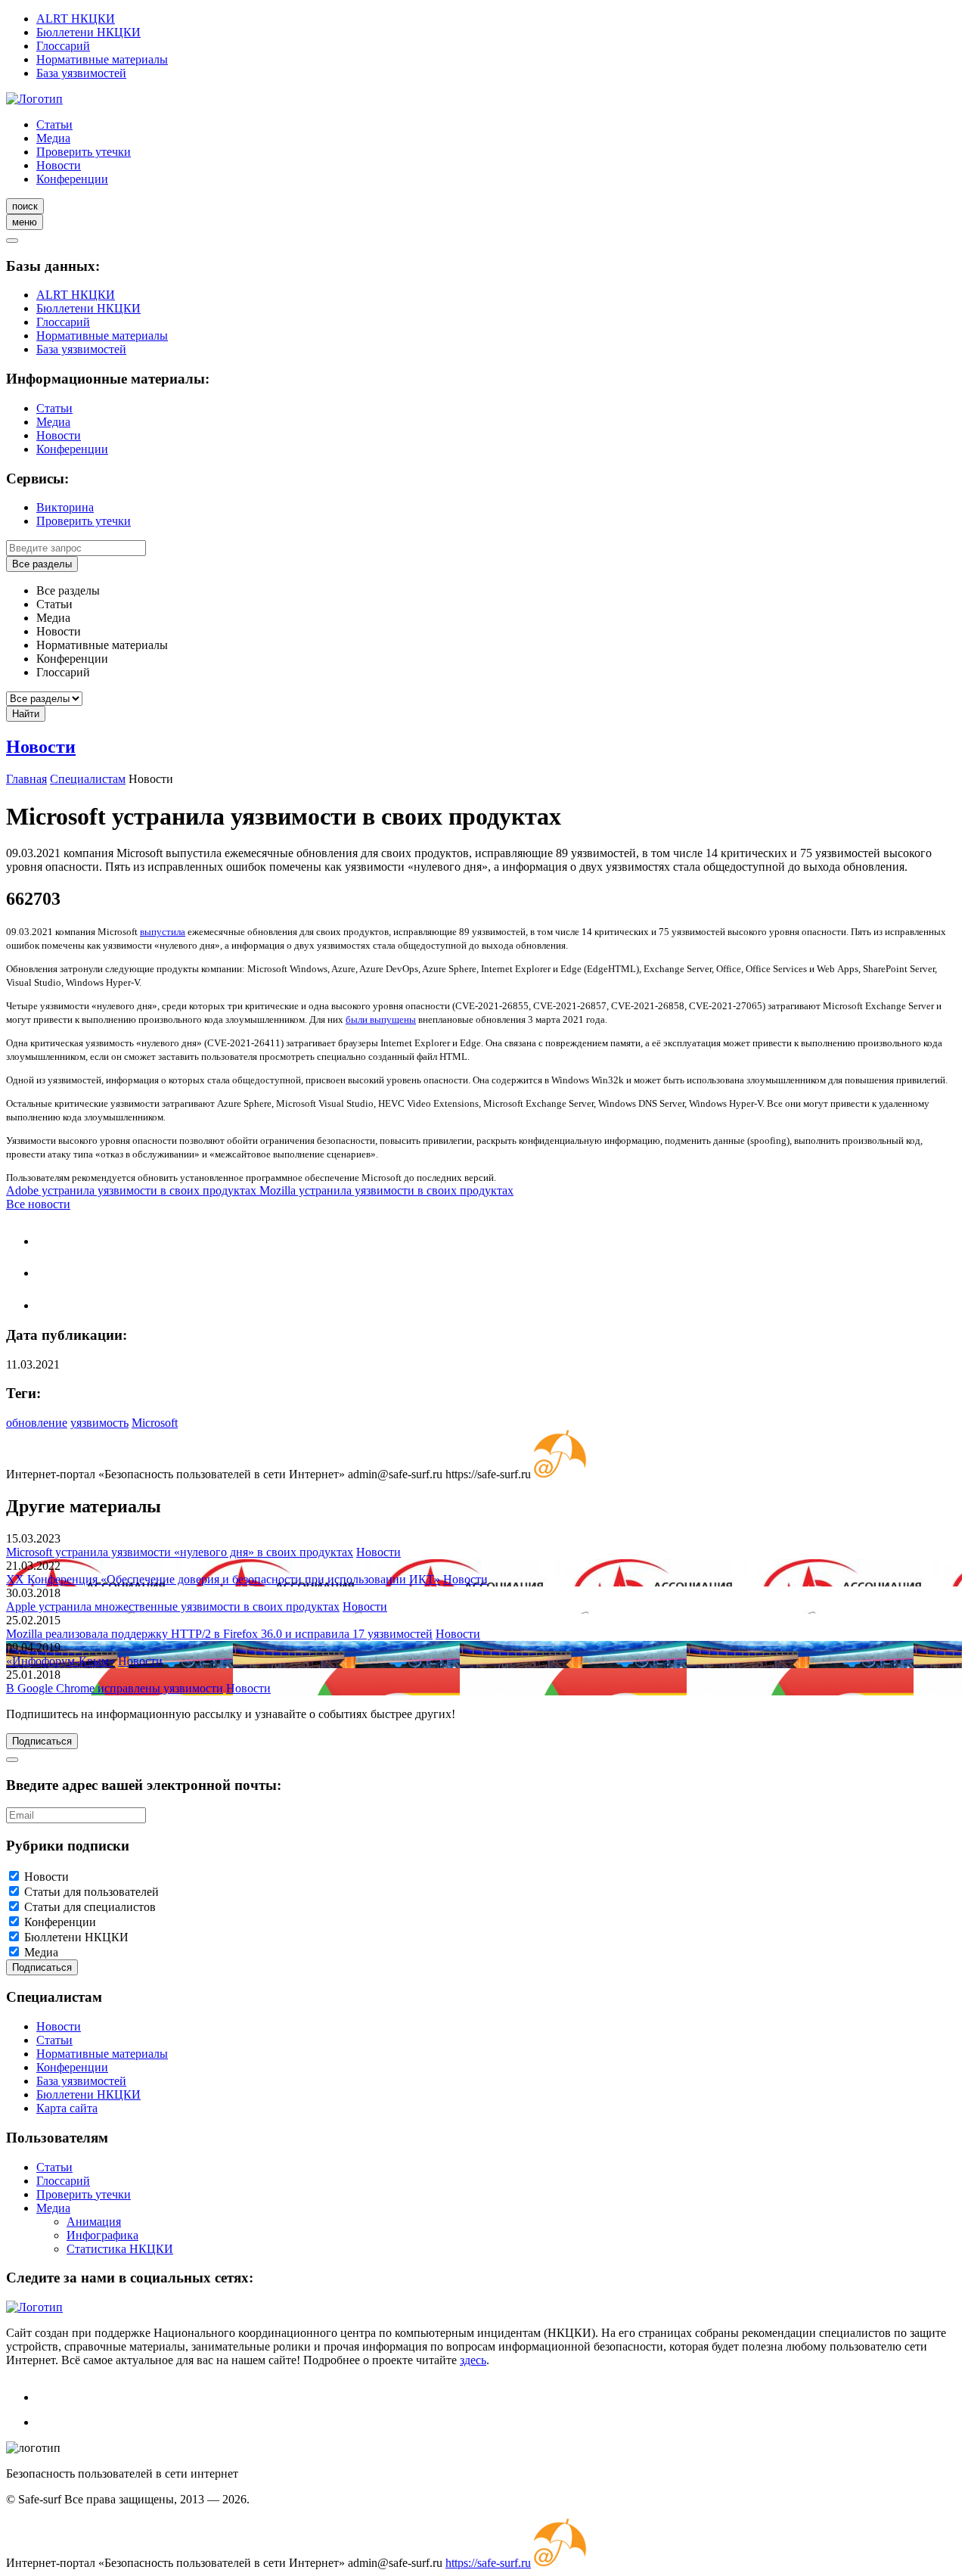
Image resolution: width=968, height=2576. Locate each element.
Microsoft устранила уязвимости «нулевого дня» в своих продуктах (180, 1552)
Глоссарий (63, 46)
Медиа (53, 138)
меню (25, 222)
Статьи (54, 124)
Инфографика (102, 2235)
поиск (25, 206)
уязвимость (99, 1423)
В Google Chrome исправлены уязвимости (115, 1688)
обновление (37, 1423)
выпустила (163, 932)
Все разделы (42, 564)
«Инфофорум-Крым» (60, 1661)
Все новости (38, 1204)
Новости (59, 165)
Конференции (72, 179)
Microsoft (155, 1423)
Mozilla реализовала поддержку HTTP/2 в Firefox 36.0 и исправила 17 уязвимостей (219, 1634)
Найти (26, 714)
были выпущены (381, 1019)
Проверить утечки (84, 152)
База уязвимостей (81, 73)
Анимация (94, 2222)
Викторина (65, 507)
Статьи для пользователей (92, 1892)
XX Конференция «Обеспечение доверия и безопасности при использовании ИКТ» (223, 1579)
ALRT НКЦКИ (76, 19)
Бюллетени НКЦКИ (88, 32)
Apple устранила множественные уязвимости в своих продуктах (173, 1607)
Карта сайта (67, 2108)
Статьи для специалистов (90, 1907)
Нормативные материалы (102, 59)
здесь (473, 2360)
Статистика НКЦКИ (120, 2249)
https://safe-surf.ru (488, 2563)
